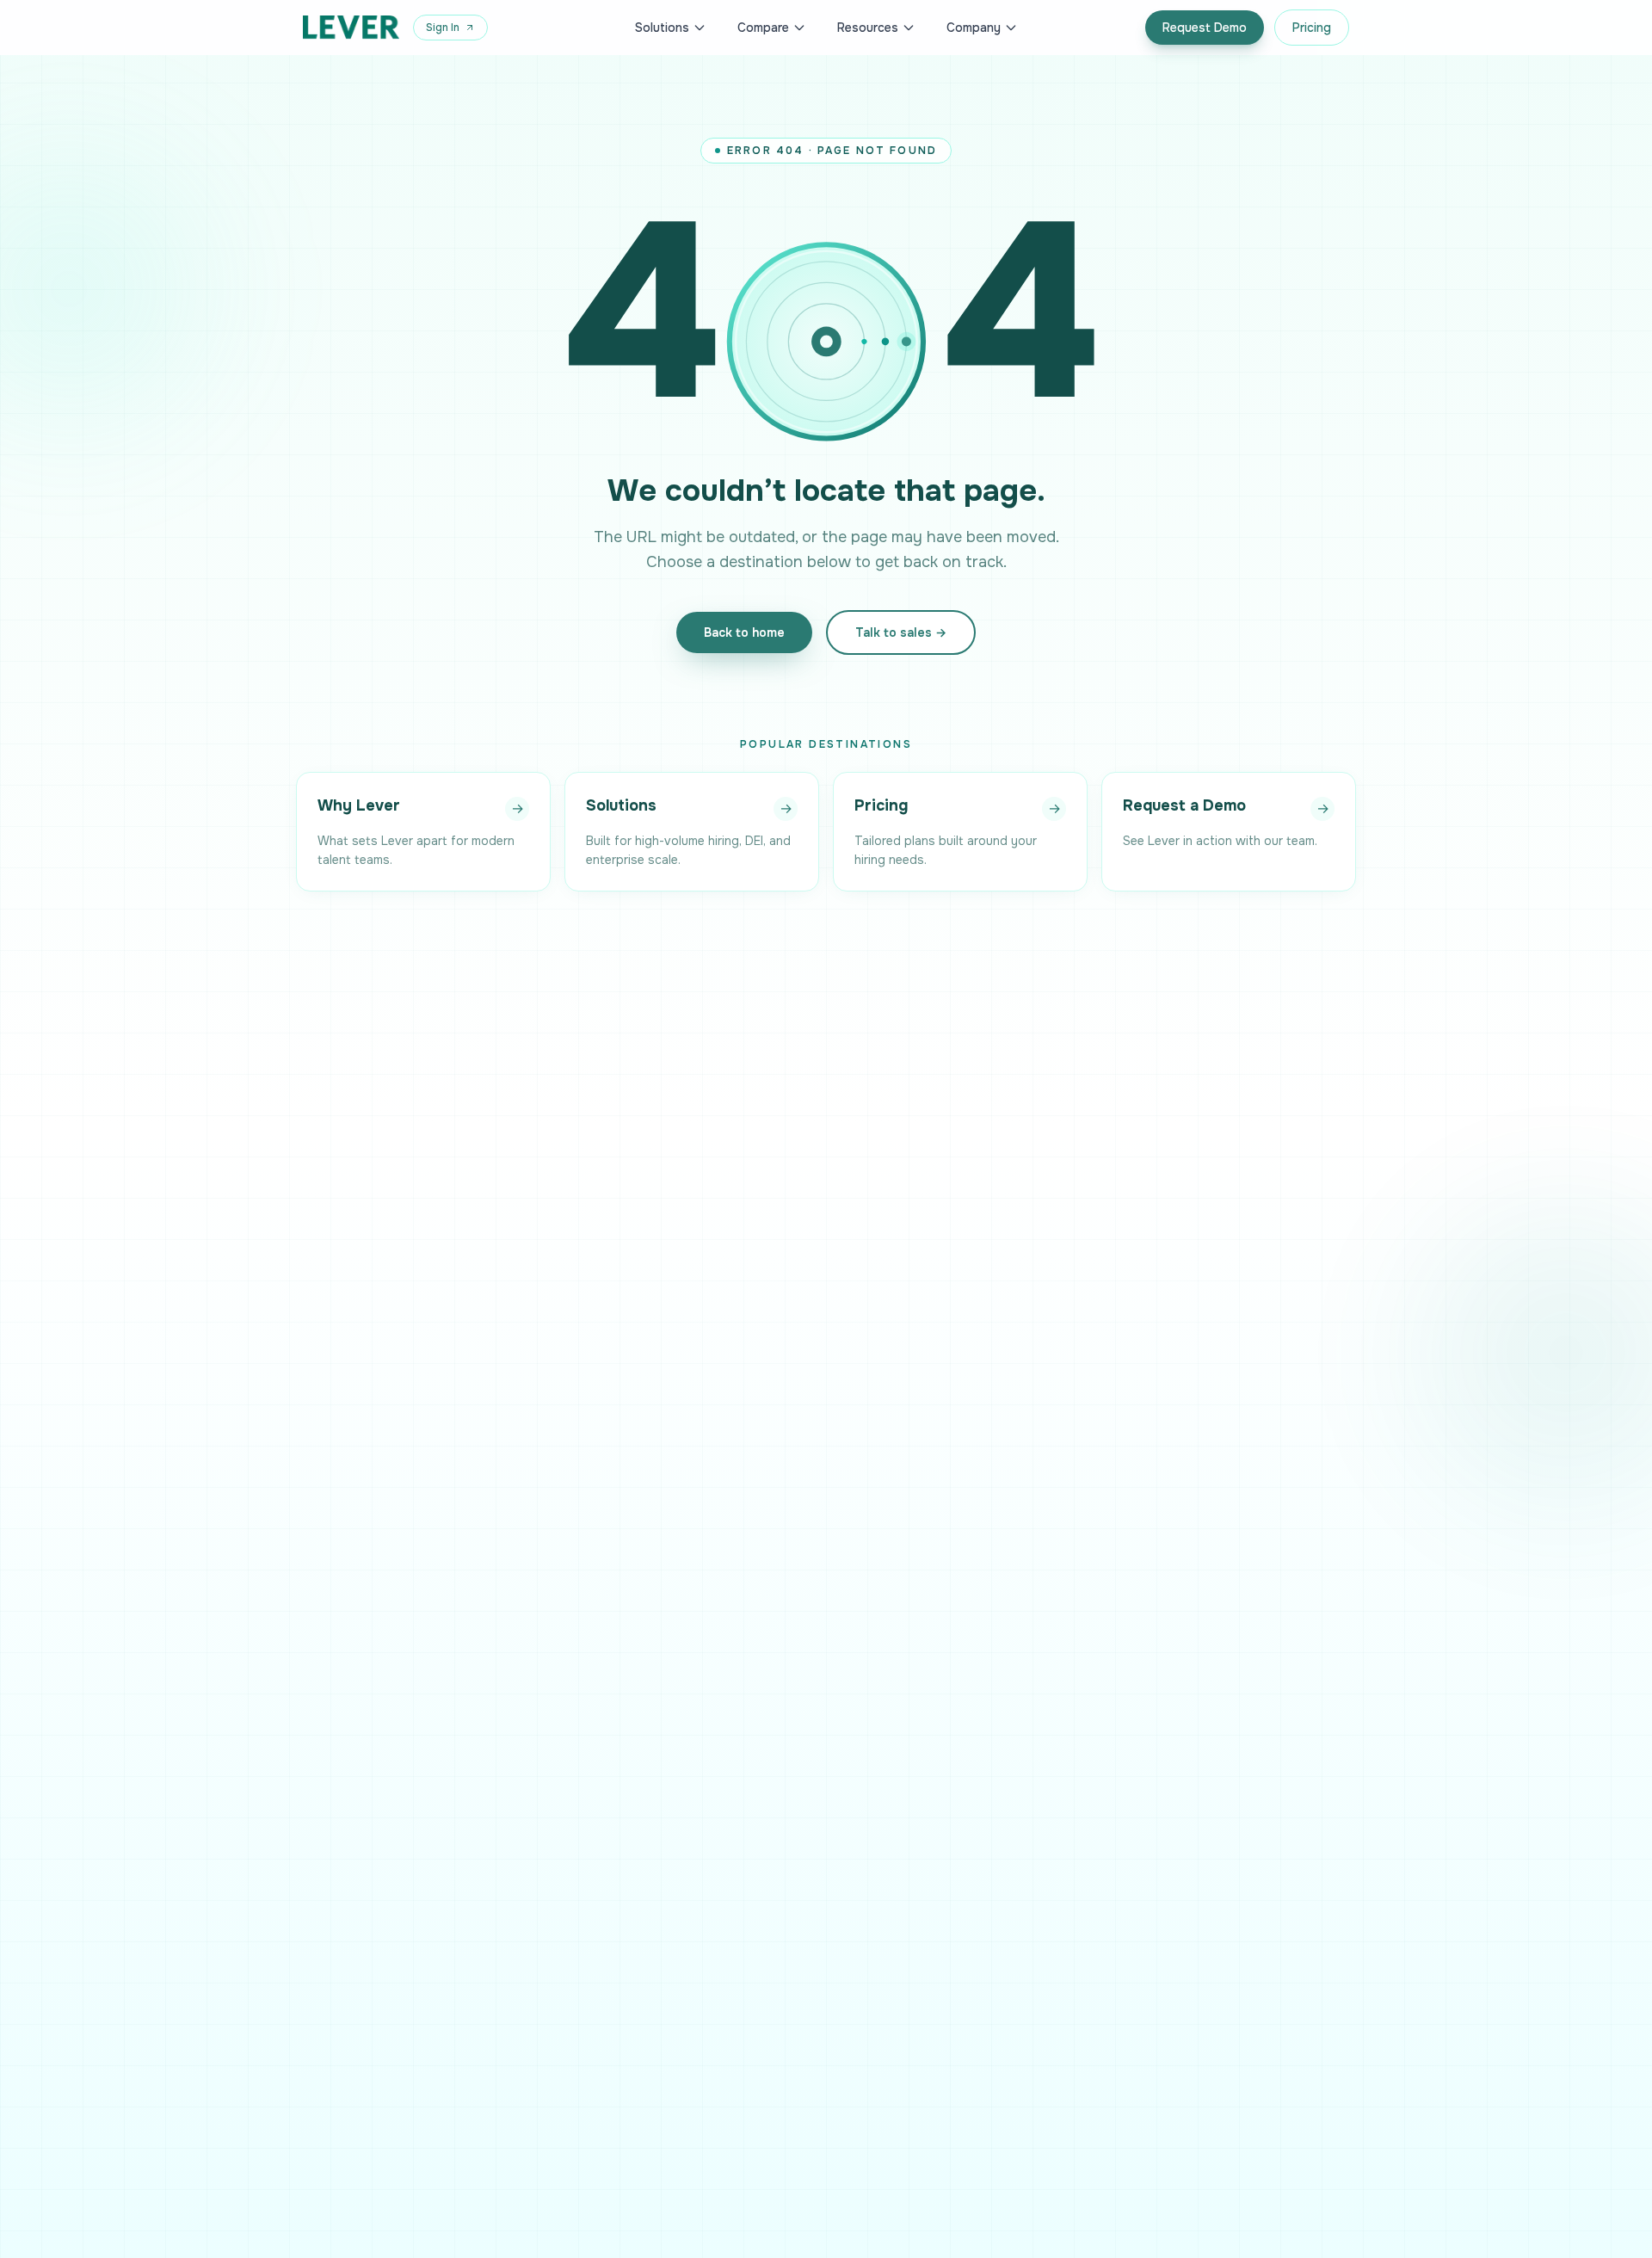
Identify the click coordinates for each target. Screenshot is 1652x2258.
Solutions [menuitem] (662, 28)
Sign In (443, 28)
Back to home (744, 632)
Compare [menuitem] (763, 28)
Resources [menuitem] (868, 28)
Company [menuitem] (974, 28)
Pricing (1312, 28)
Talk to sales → (901, 632)
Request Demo (1205, 28)
